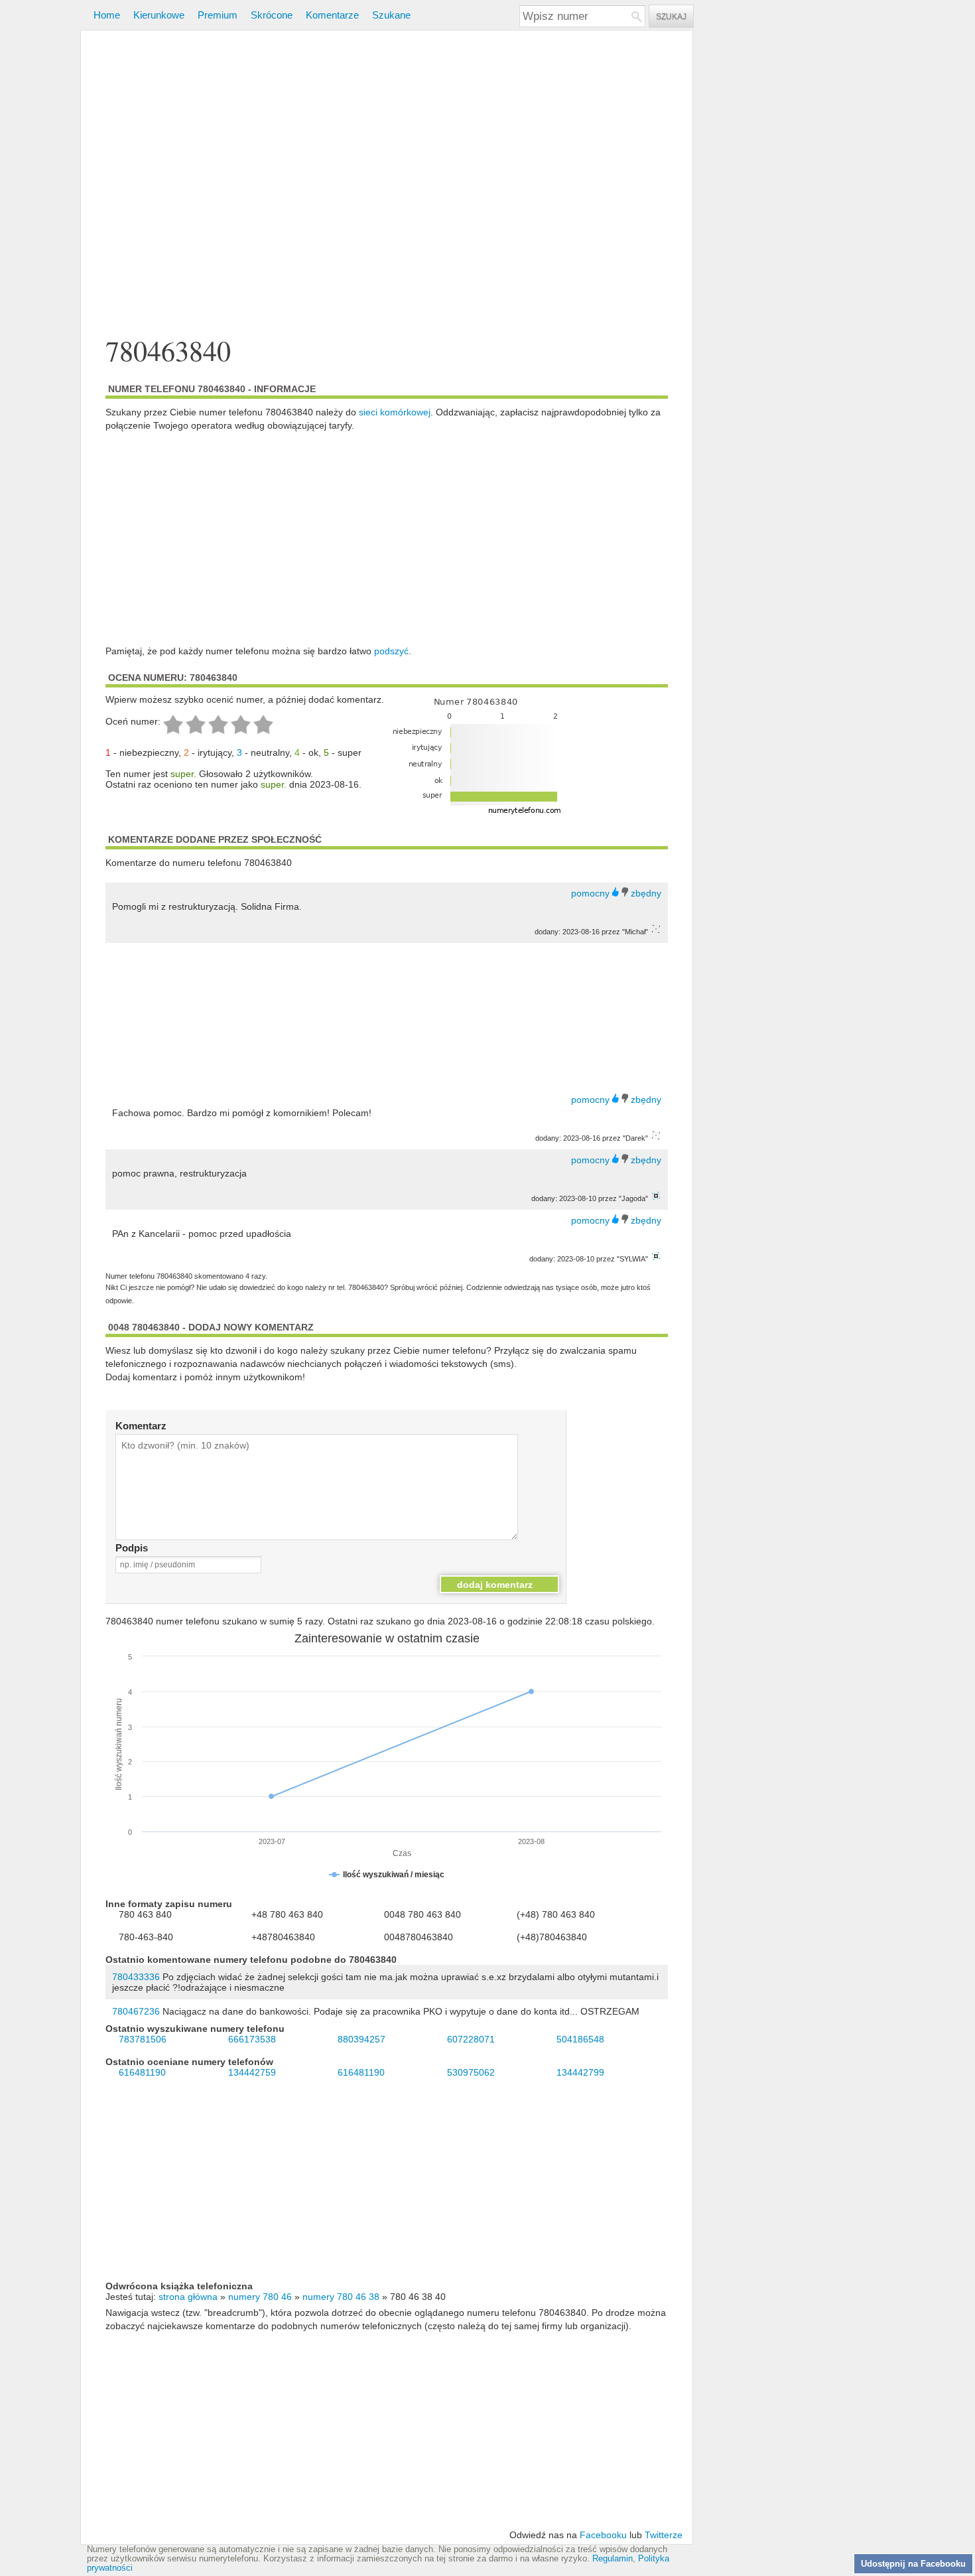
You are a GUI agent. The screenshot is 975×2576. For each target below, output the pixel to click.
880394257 (361, 2039)
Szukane (391, 15)
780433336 (136, 1977)
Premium (218, 15)
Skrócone (272, 15)
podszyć (391, 651)
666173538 (252, 2039)
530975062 (471, 2072)
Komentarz (141, 1426)
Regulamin (613, 2559)
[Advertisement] (387, 185)
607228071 (471, 2039)
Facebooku (603, 2535)
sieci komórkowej (395, 412)
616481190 (142, 2072)
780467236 (136, 2011)
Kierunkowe (159, 15)
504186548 (580, 2039)
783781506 (143, 2039)
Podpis (132, 1548)
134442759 (252, 2072)
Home (107, 15)
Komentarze (332, 15)
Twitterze (664, 2535)
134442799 (580, 2072)
